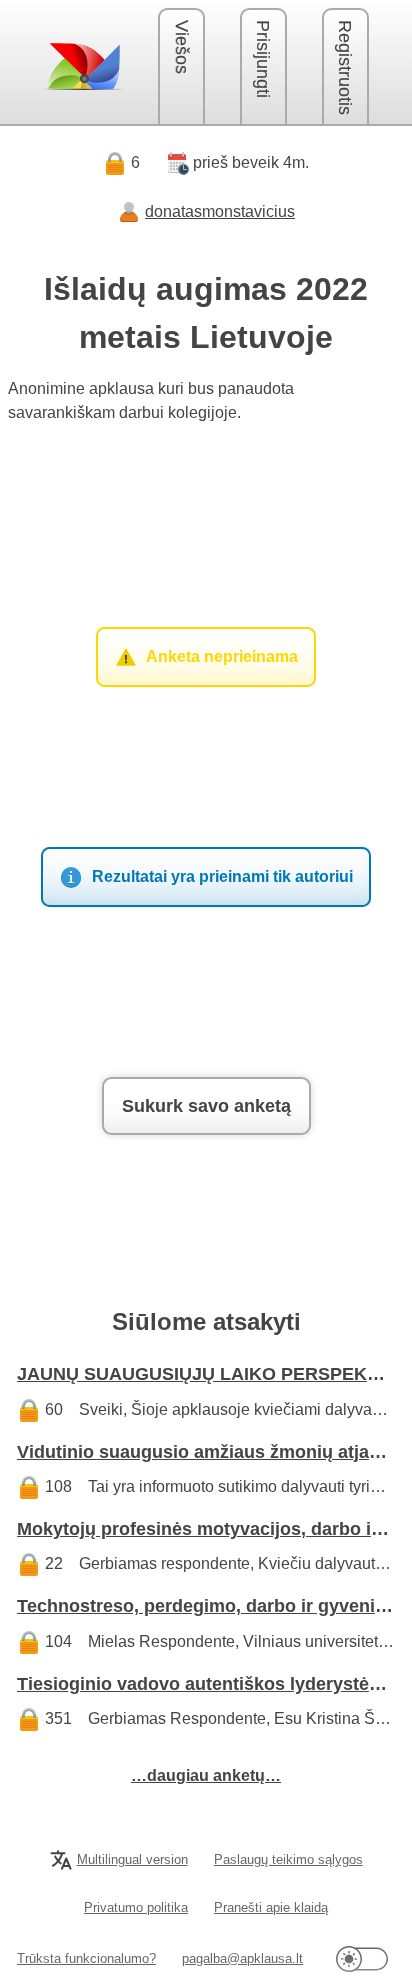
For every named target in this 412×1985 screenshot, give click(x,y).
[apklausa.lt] (83, 66)
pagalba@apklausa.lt (242, 1958)
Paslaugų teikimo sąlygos (288, 1859)
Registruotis (345, 67)
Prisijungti (263, 59)
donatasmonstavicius (220, 211)
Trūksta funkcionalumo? (86, 1958)
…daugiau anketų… (206, 1775)
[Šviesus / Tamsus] (362, 1958)
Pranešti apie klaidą (271, 1907)
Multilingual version (132, 1859)
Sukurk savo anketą (206, 1106)
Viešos (182, 47)
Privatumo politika (136, 1907)
